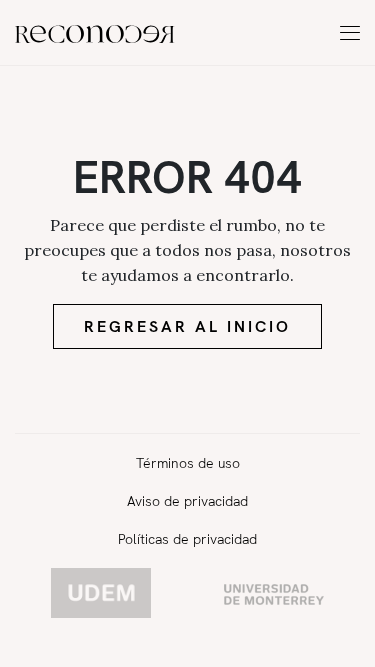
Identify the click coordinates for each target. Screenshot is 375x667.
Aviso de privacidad (187, 501)
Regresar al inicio (187, 326)
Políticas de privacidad (187, 539)
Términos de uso (188, 463)
